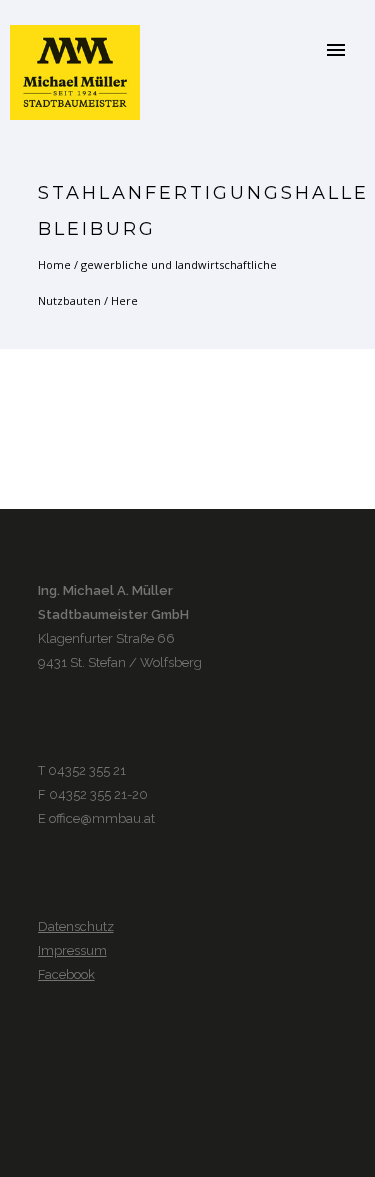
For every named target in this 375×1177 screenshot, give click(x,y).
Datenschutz (76, 926)
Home (54, 264)
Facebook (66, 974)
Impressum (72, 950)
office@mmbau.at (102, 818)
